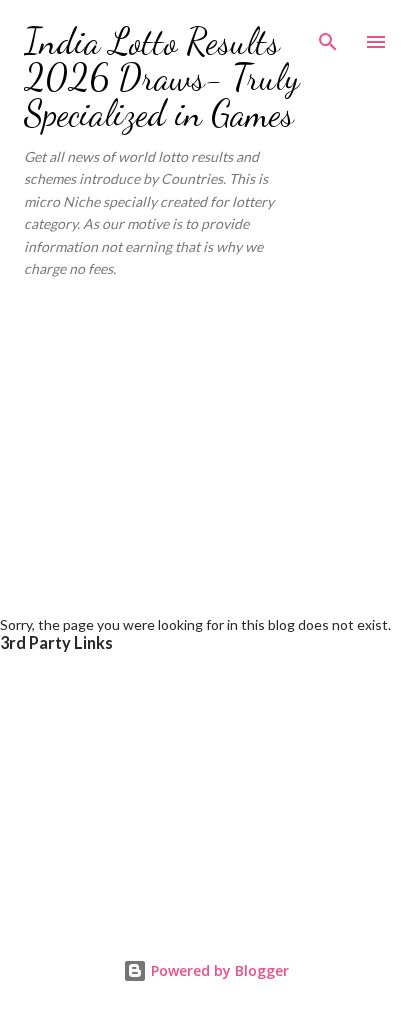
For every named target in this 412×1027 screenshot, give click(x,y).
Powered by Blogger (218, 970)
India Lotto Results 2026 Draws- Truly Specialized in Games (161, 77)
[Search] (328, 36)
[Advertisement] (206, 439)
